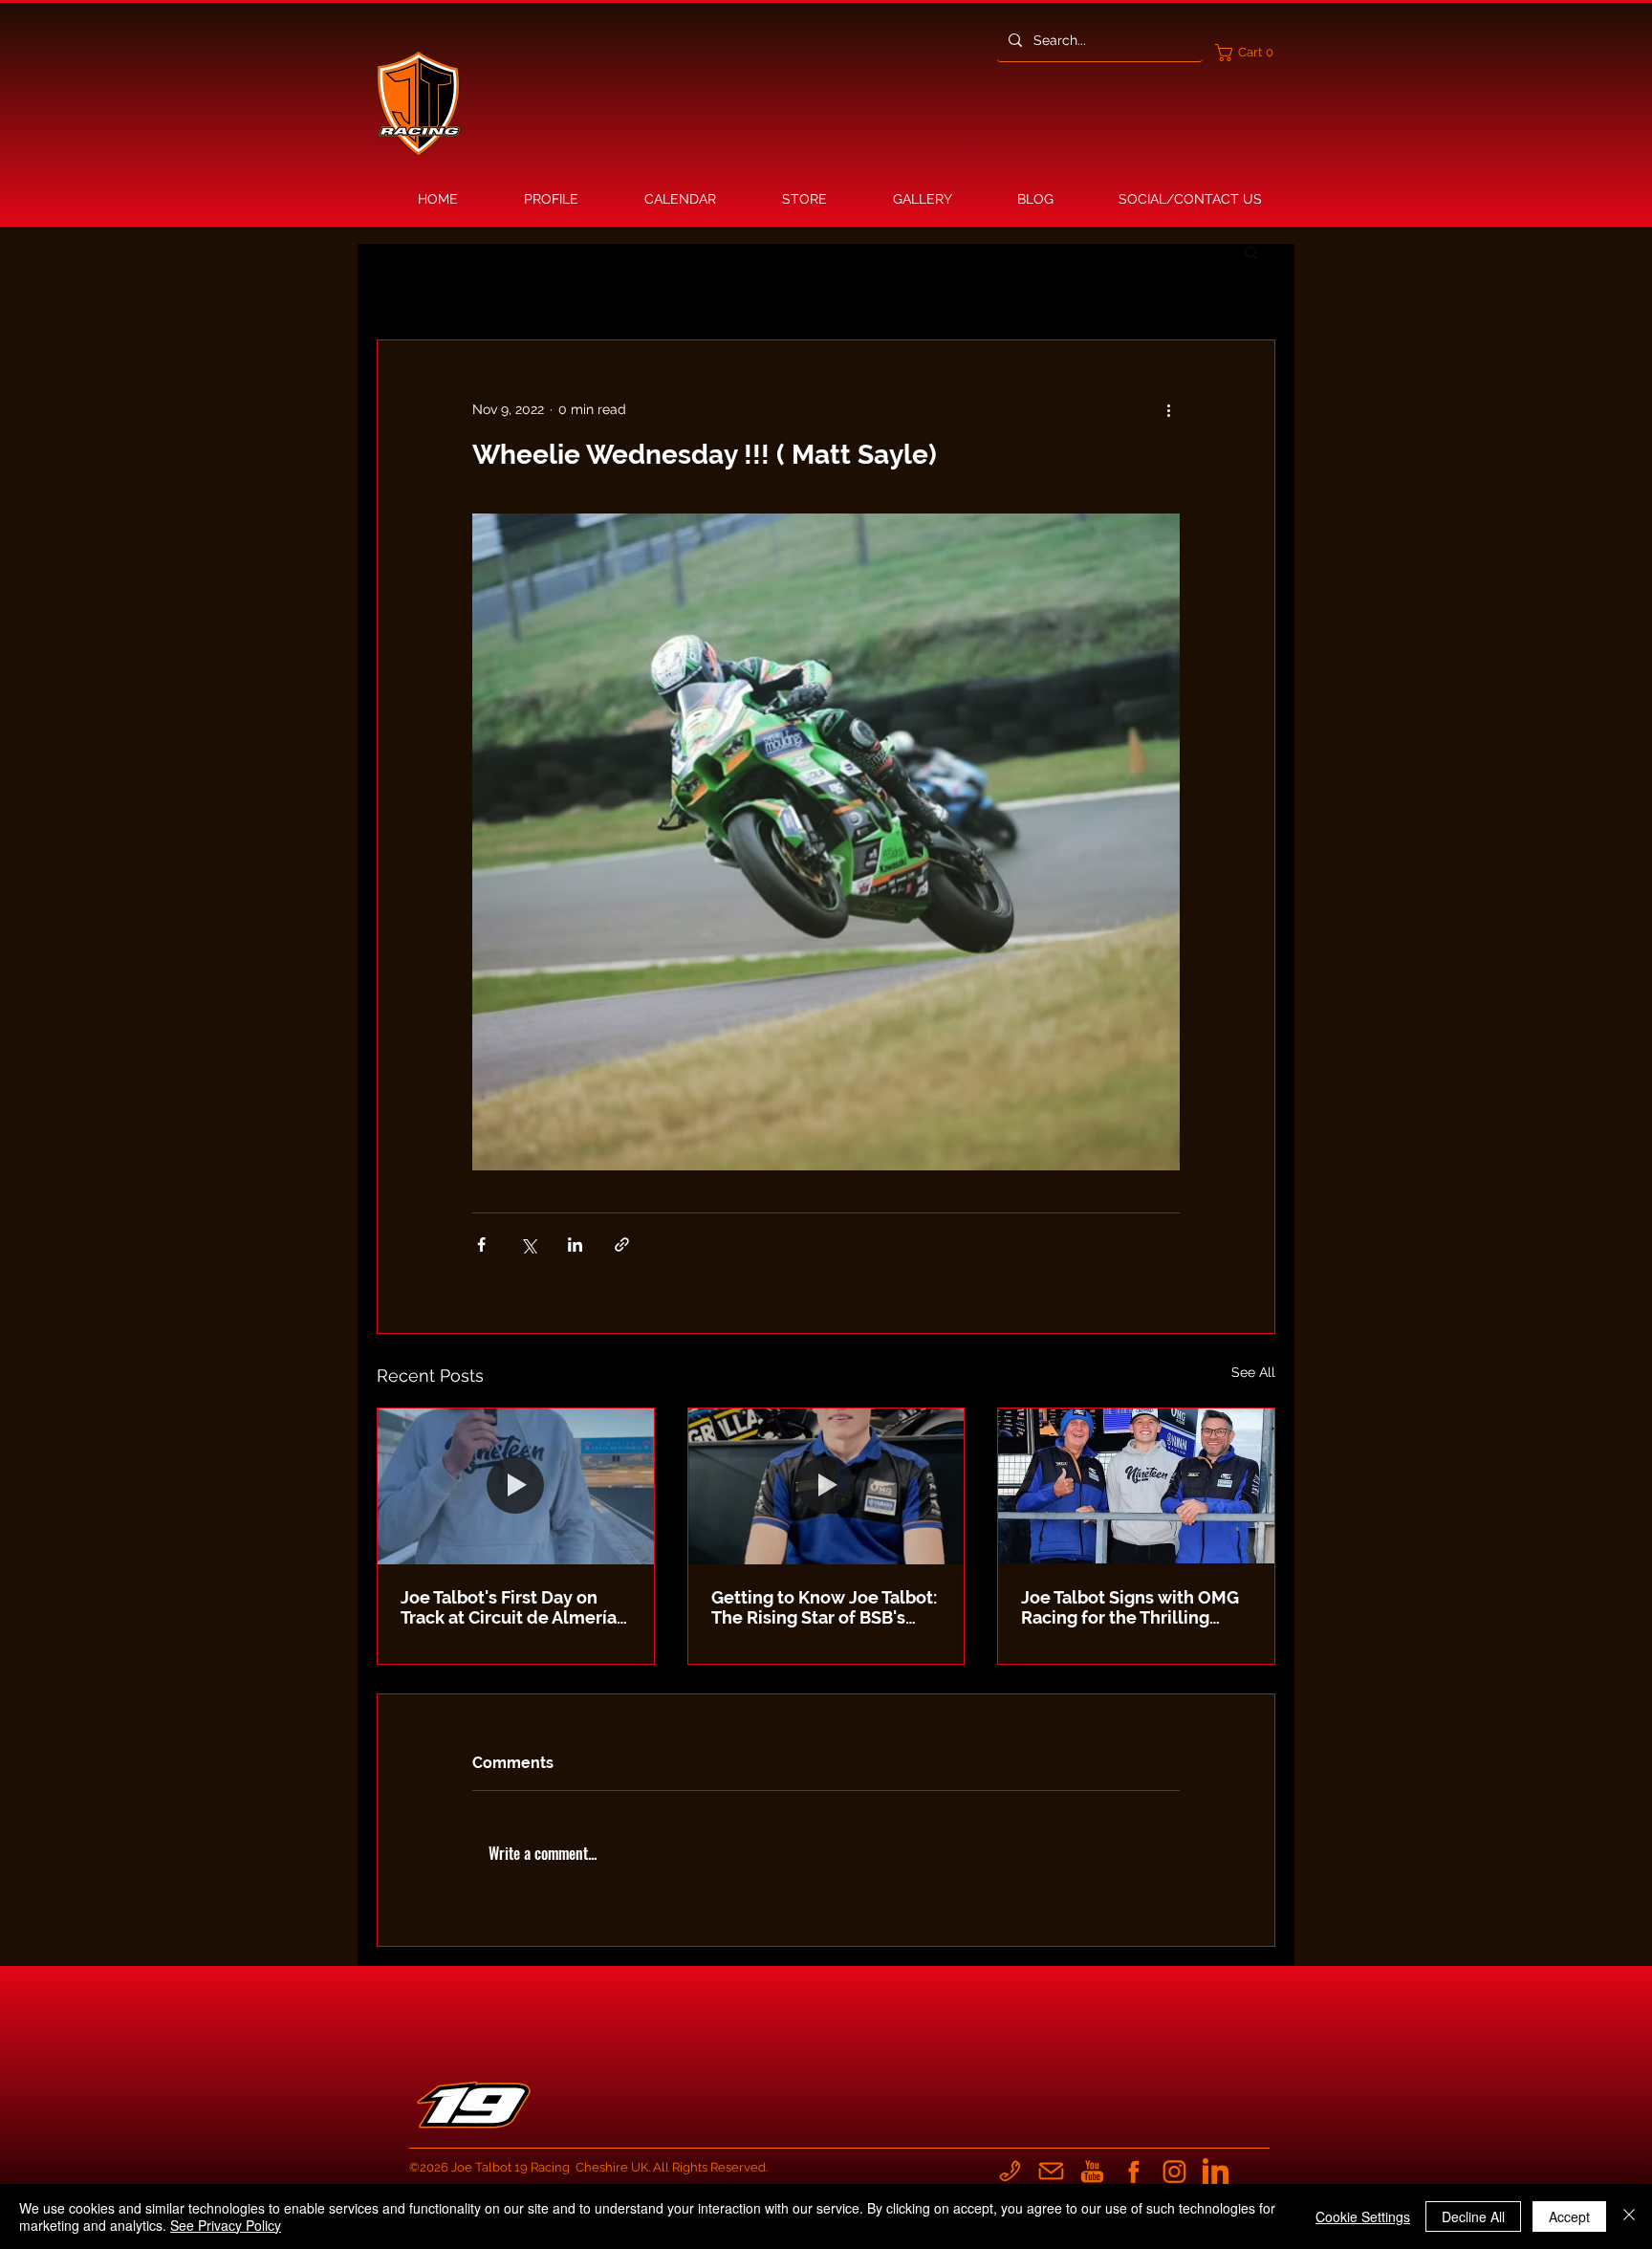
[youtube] (1092, 2171)
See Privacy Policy (226, 2225)
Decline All (1473, 2216)
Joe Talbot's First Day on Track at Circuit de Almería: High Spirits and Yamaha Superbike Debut (511, 1607)
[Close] (1629, 2216)
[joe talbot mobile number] (1010, 2171)
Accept (1569, 2216)
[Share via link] (622, 1245)
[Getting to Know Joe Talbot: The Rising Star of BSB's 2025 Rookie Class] (826, 1486)
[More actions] (1168, 409)
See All (1253, 1372)
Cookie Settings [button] (1363, 2216)
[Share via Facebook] (481, 1245)
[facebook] (1133, 2171)
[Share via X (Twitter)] (528, 1245)
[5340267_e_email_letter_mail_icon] (1051, 2171)
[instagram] (1174, 2171)
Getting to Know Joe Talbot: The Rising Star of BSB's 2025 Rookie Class (824, 1607)
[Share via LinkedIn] (575, 1245)
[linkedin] (1216, 2171)
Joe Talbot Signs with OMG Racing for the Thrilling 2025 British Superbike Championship (1130, 1607)
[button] (1249, 53)
